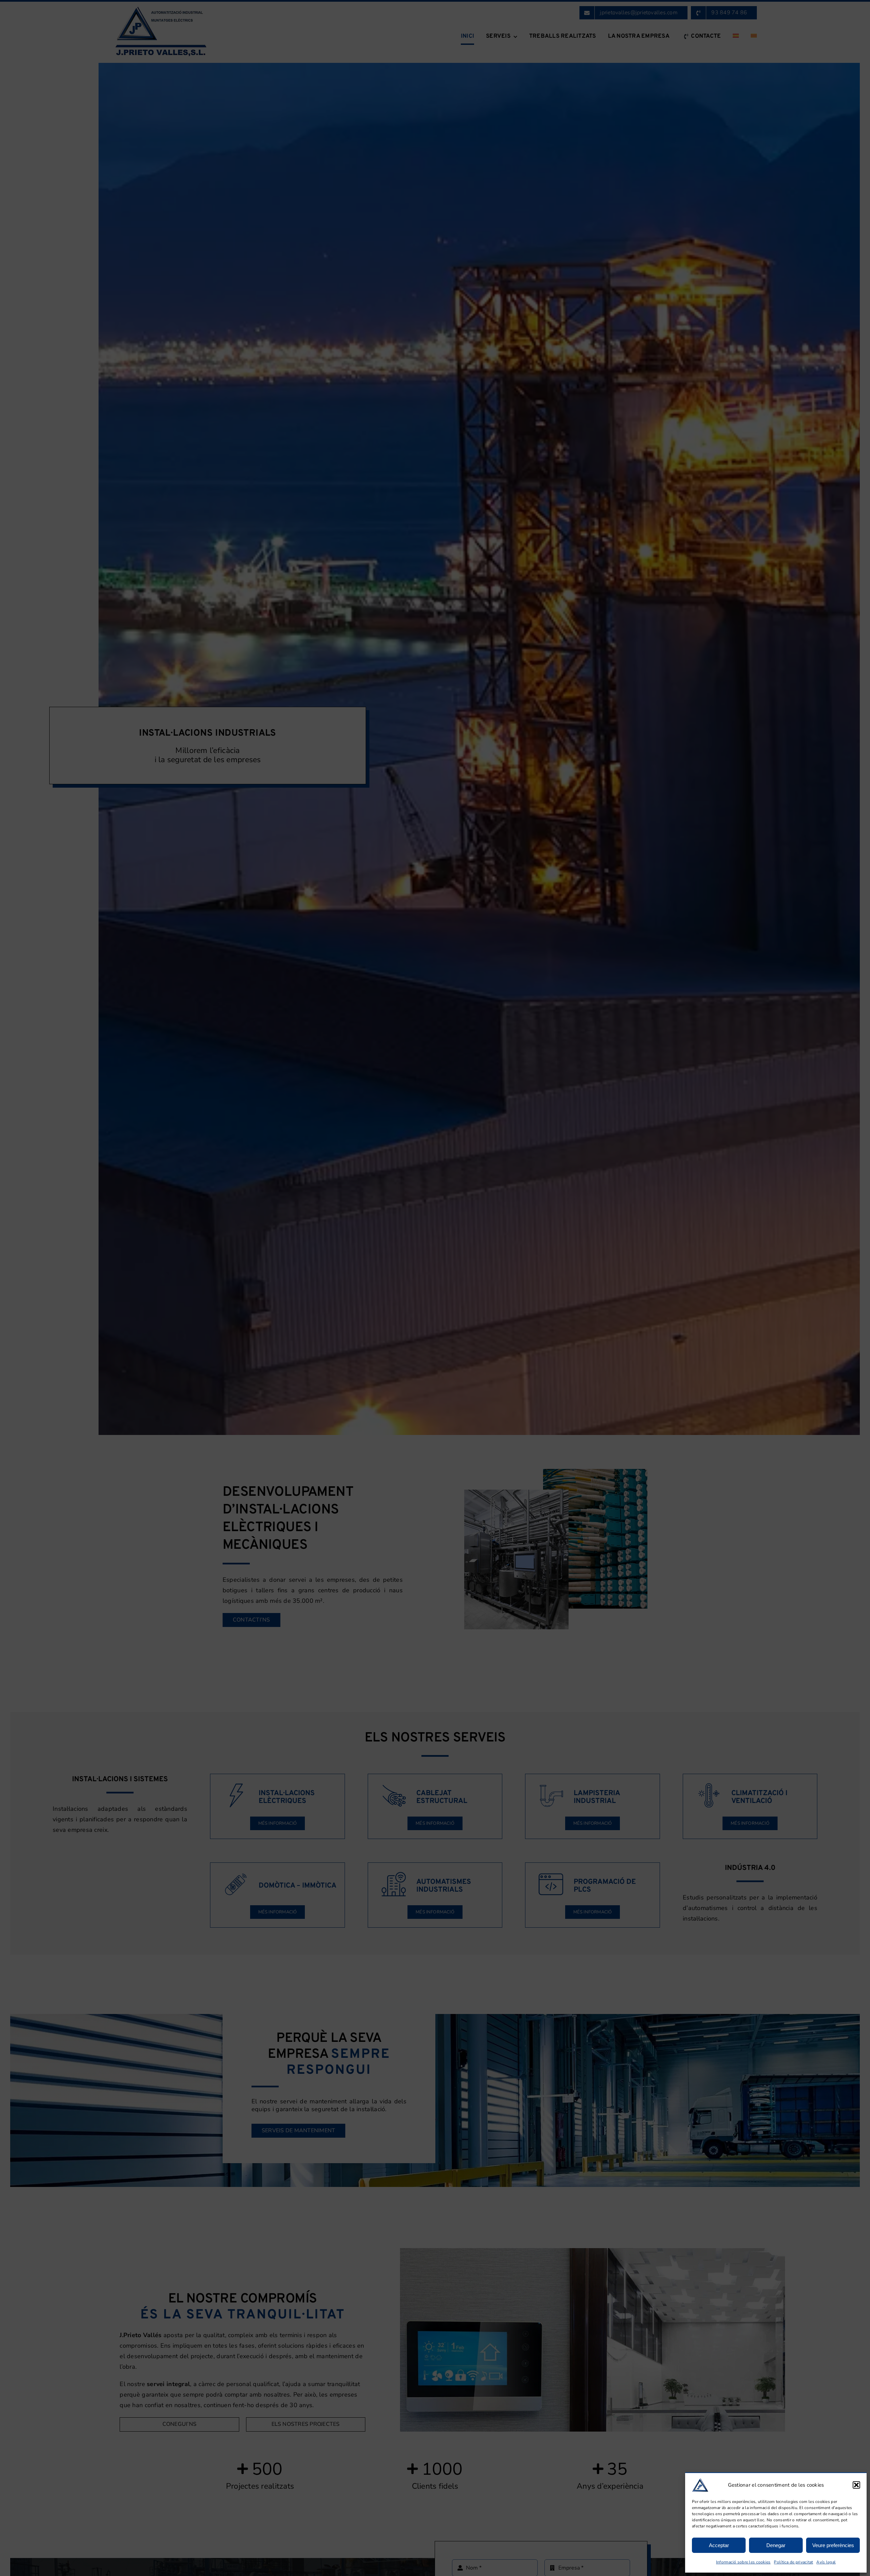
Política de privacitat (793, 2562)
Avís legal (826, 2562)
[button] (856, 2485)
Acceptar (719, 2545)
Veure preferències (833, 2545)
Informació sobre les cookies (743, 2562)
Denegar (776, 2545)
